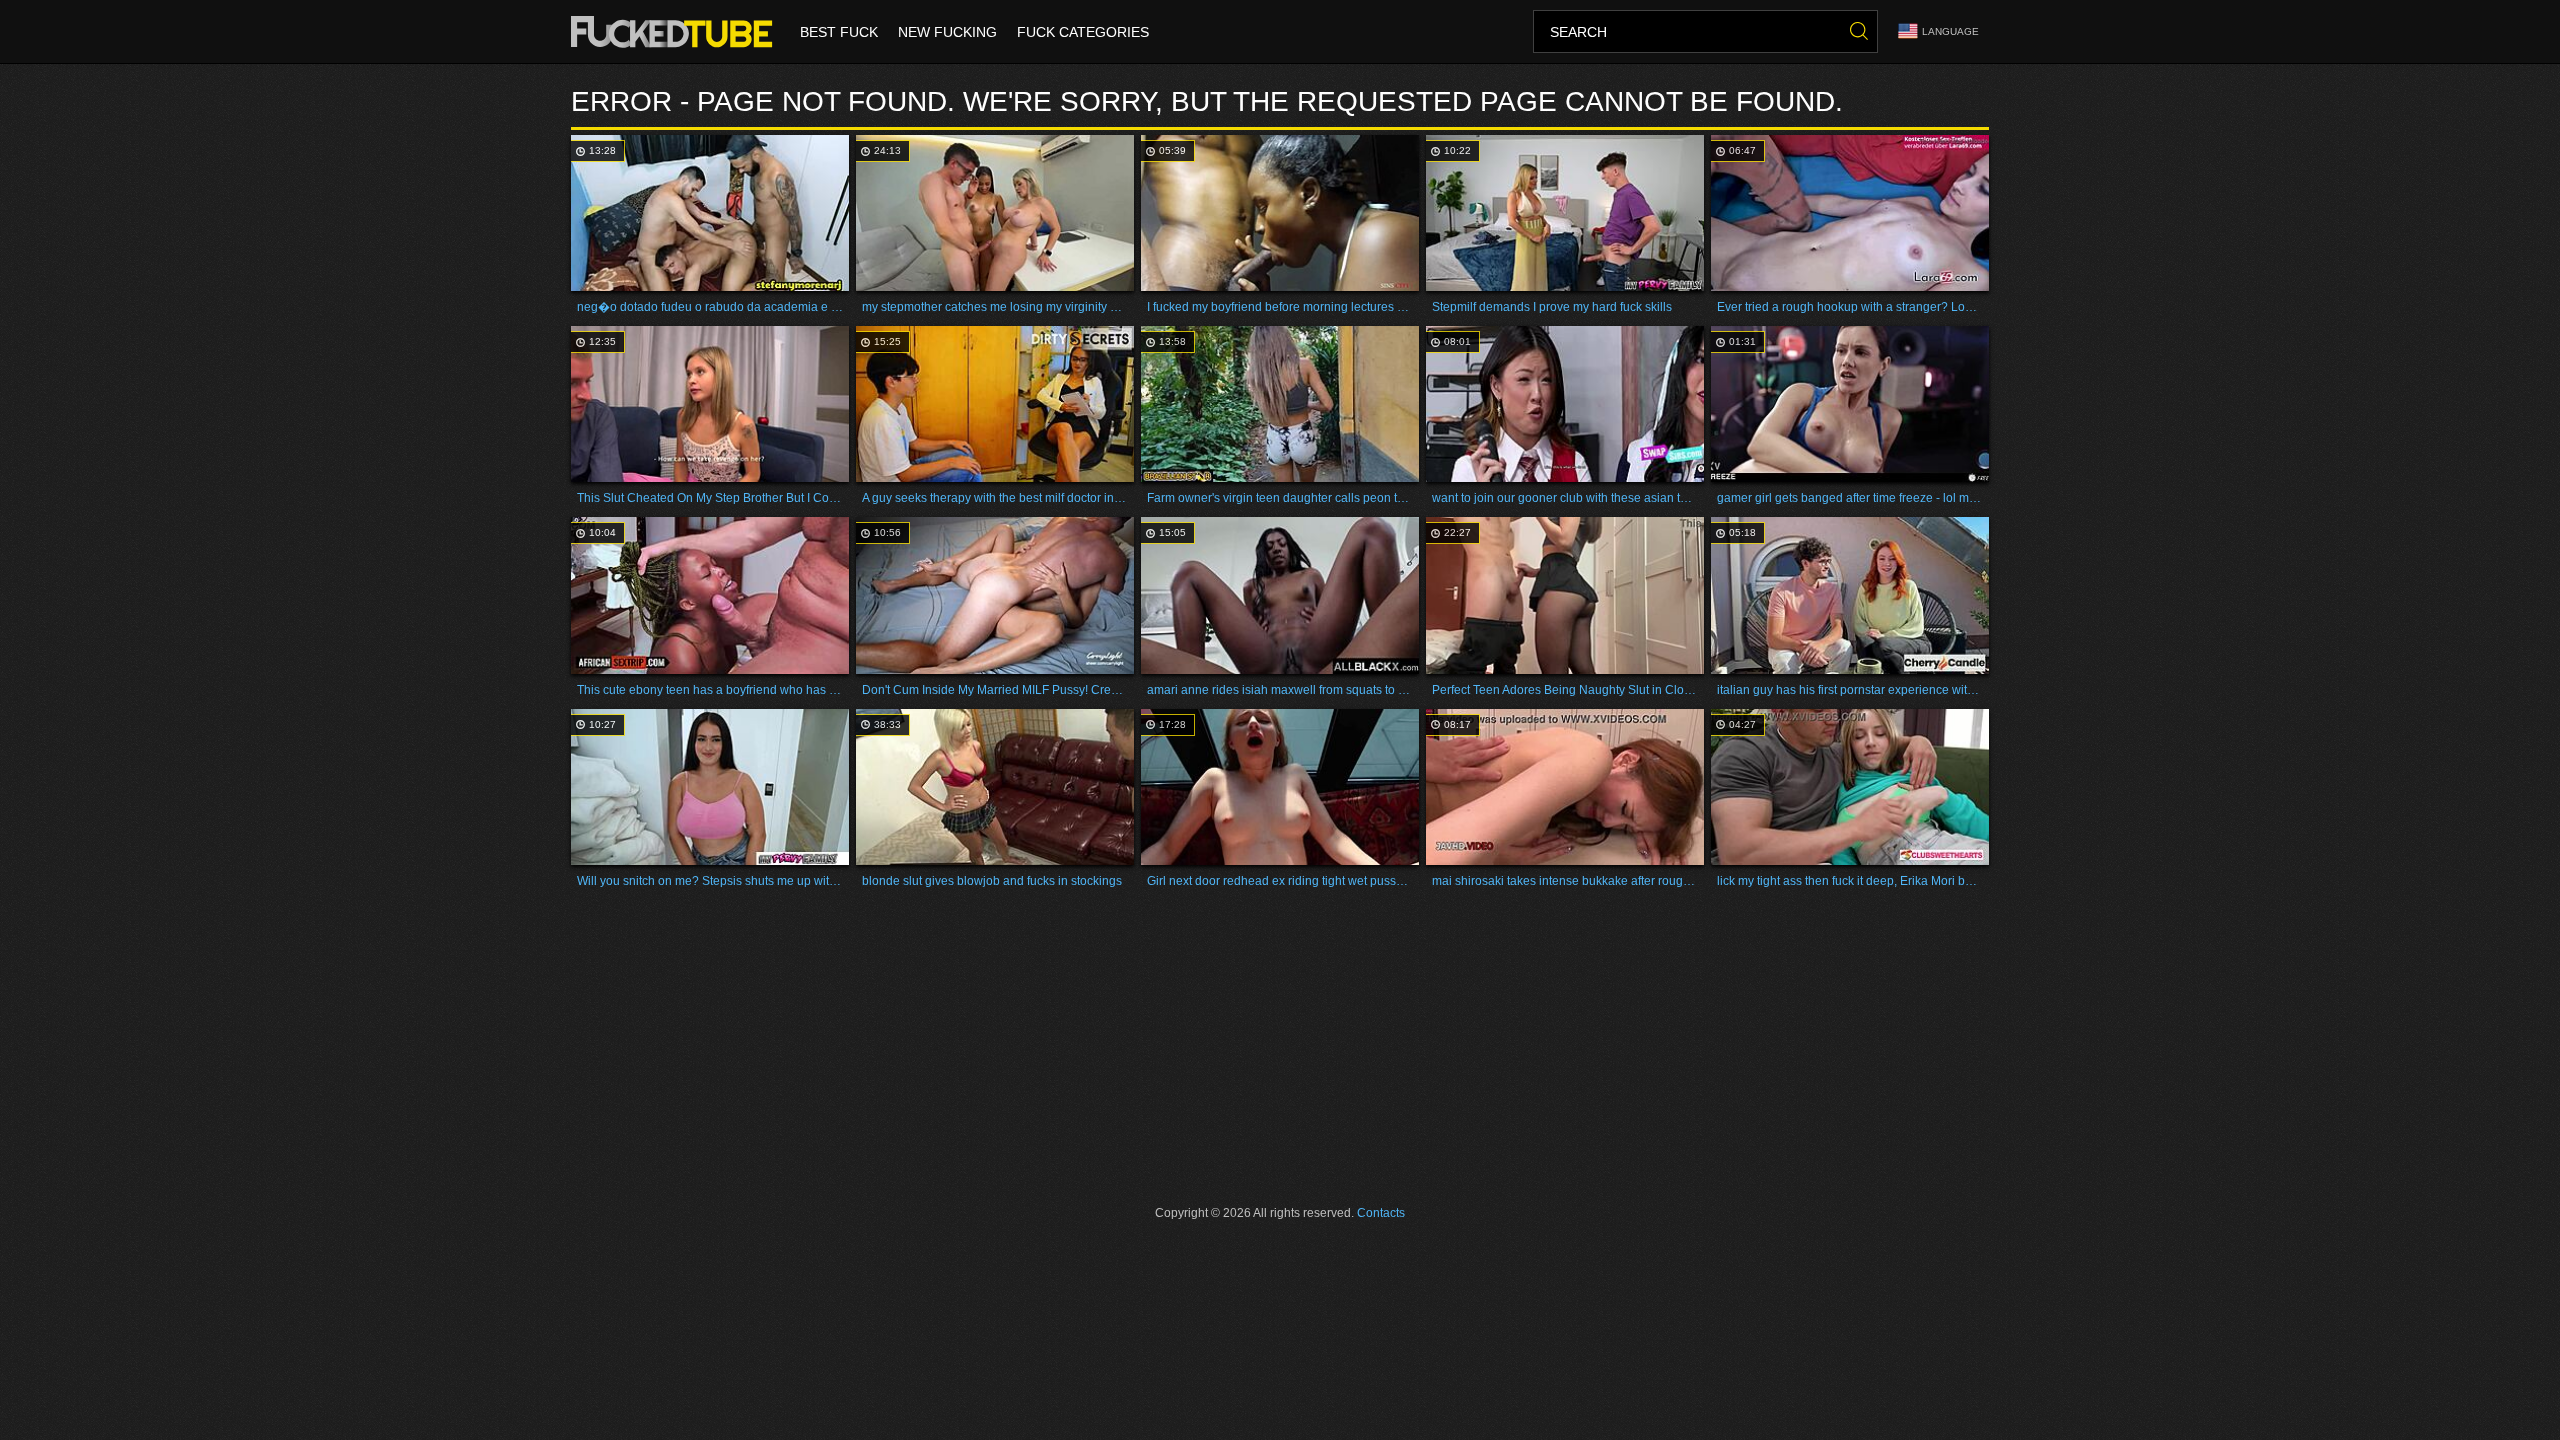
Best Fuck (839, 32)
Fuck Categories (1083, 32)
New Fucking (947, 32)
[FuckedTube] (675, 32)
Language (1950, 31)
